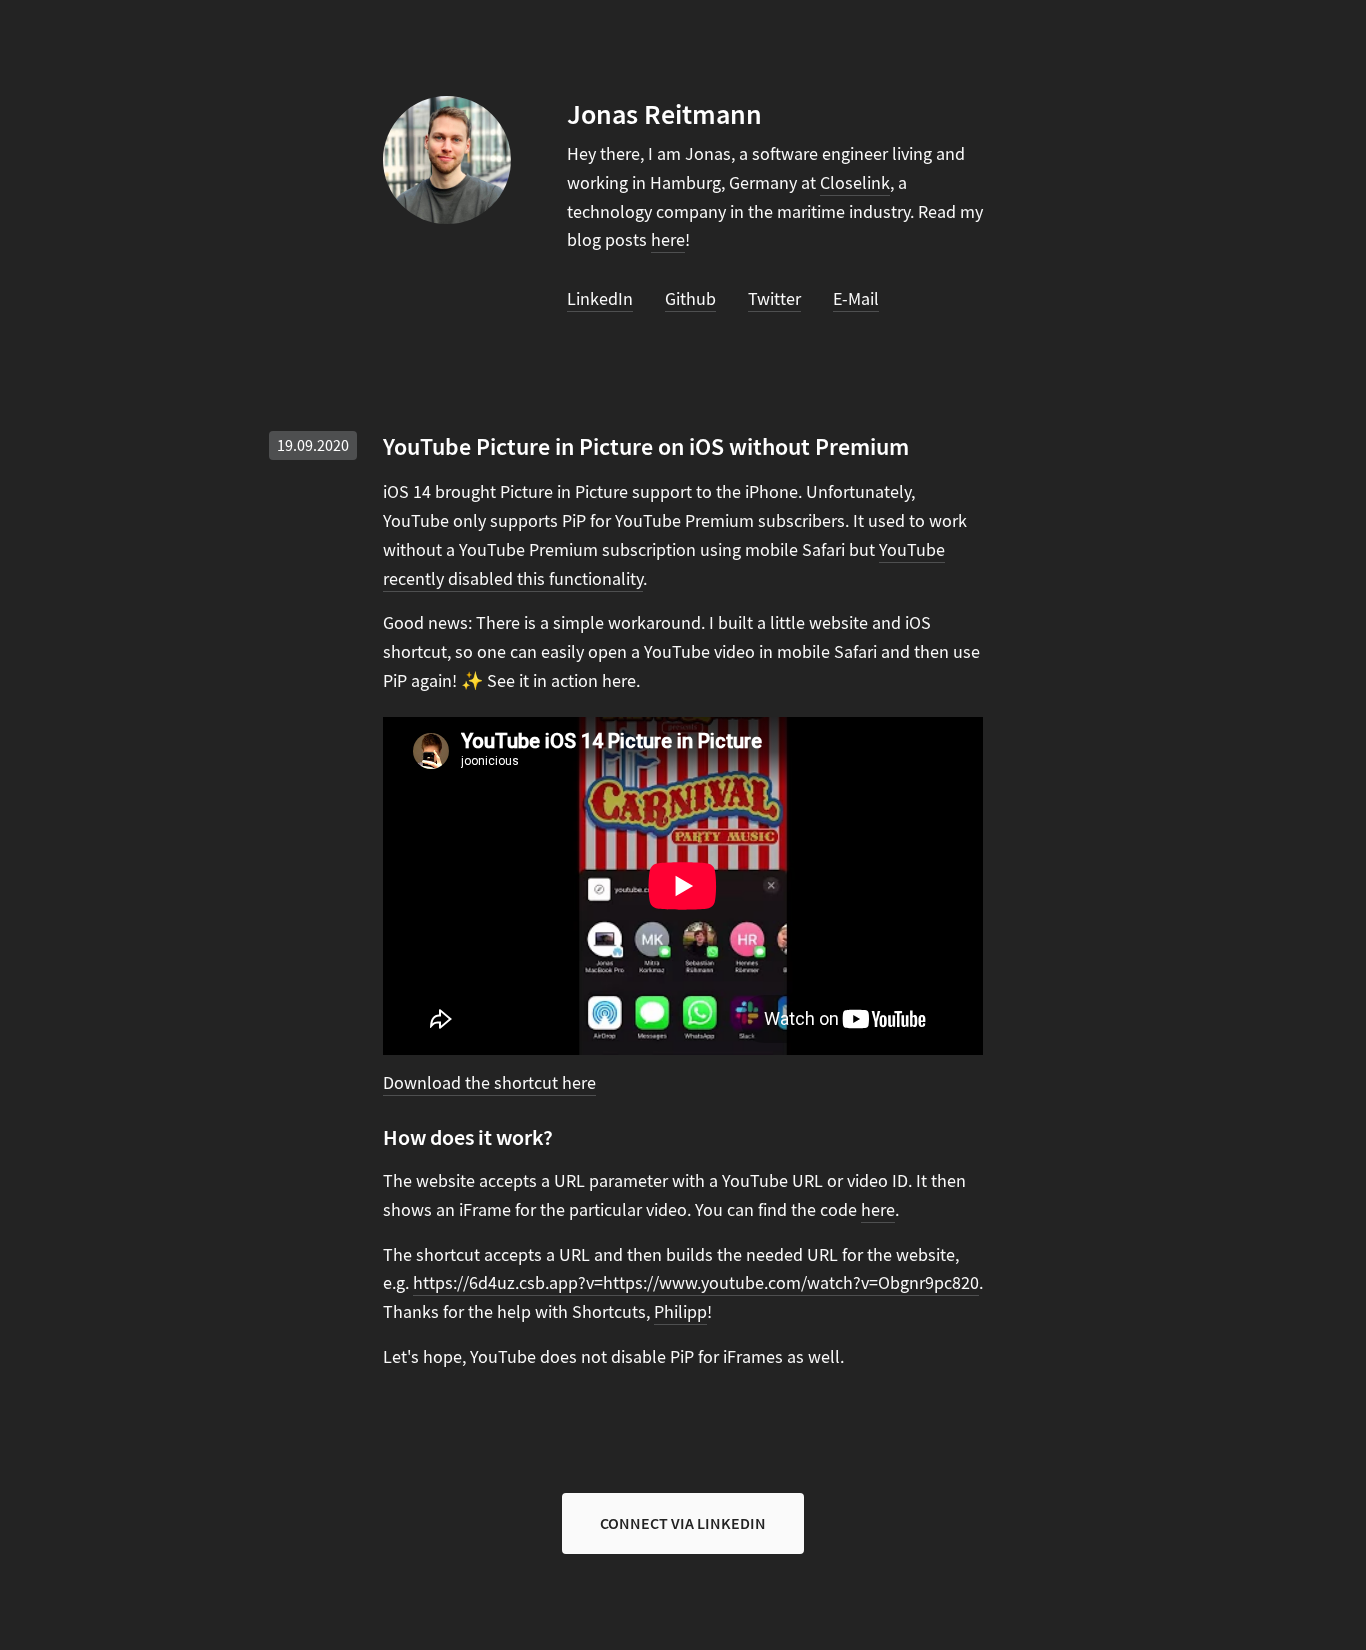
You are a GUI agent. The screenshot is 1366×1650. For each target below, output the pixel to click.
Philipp (680, 1312)
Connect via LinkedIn (683, 1523)
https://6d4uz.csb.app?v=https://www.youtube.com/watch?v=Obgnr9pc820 (696, 1283)
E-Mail (856, 299)
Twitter (774, 299)
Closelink (855, 183)
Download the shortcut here (489, 1083)
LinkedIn (600, 299)
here (668, 240)
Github (690, 299)
